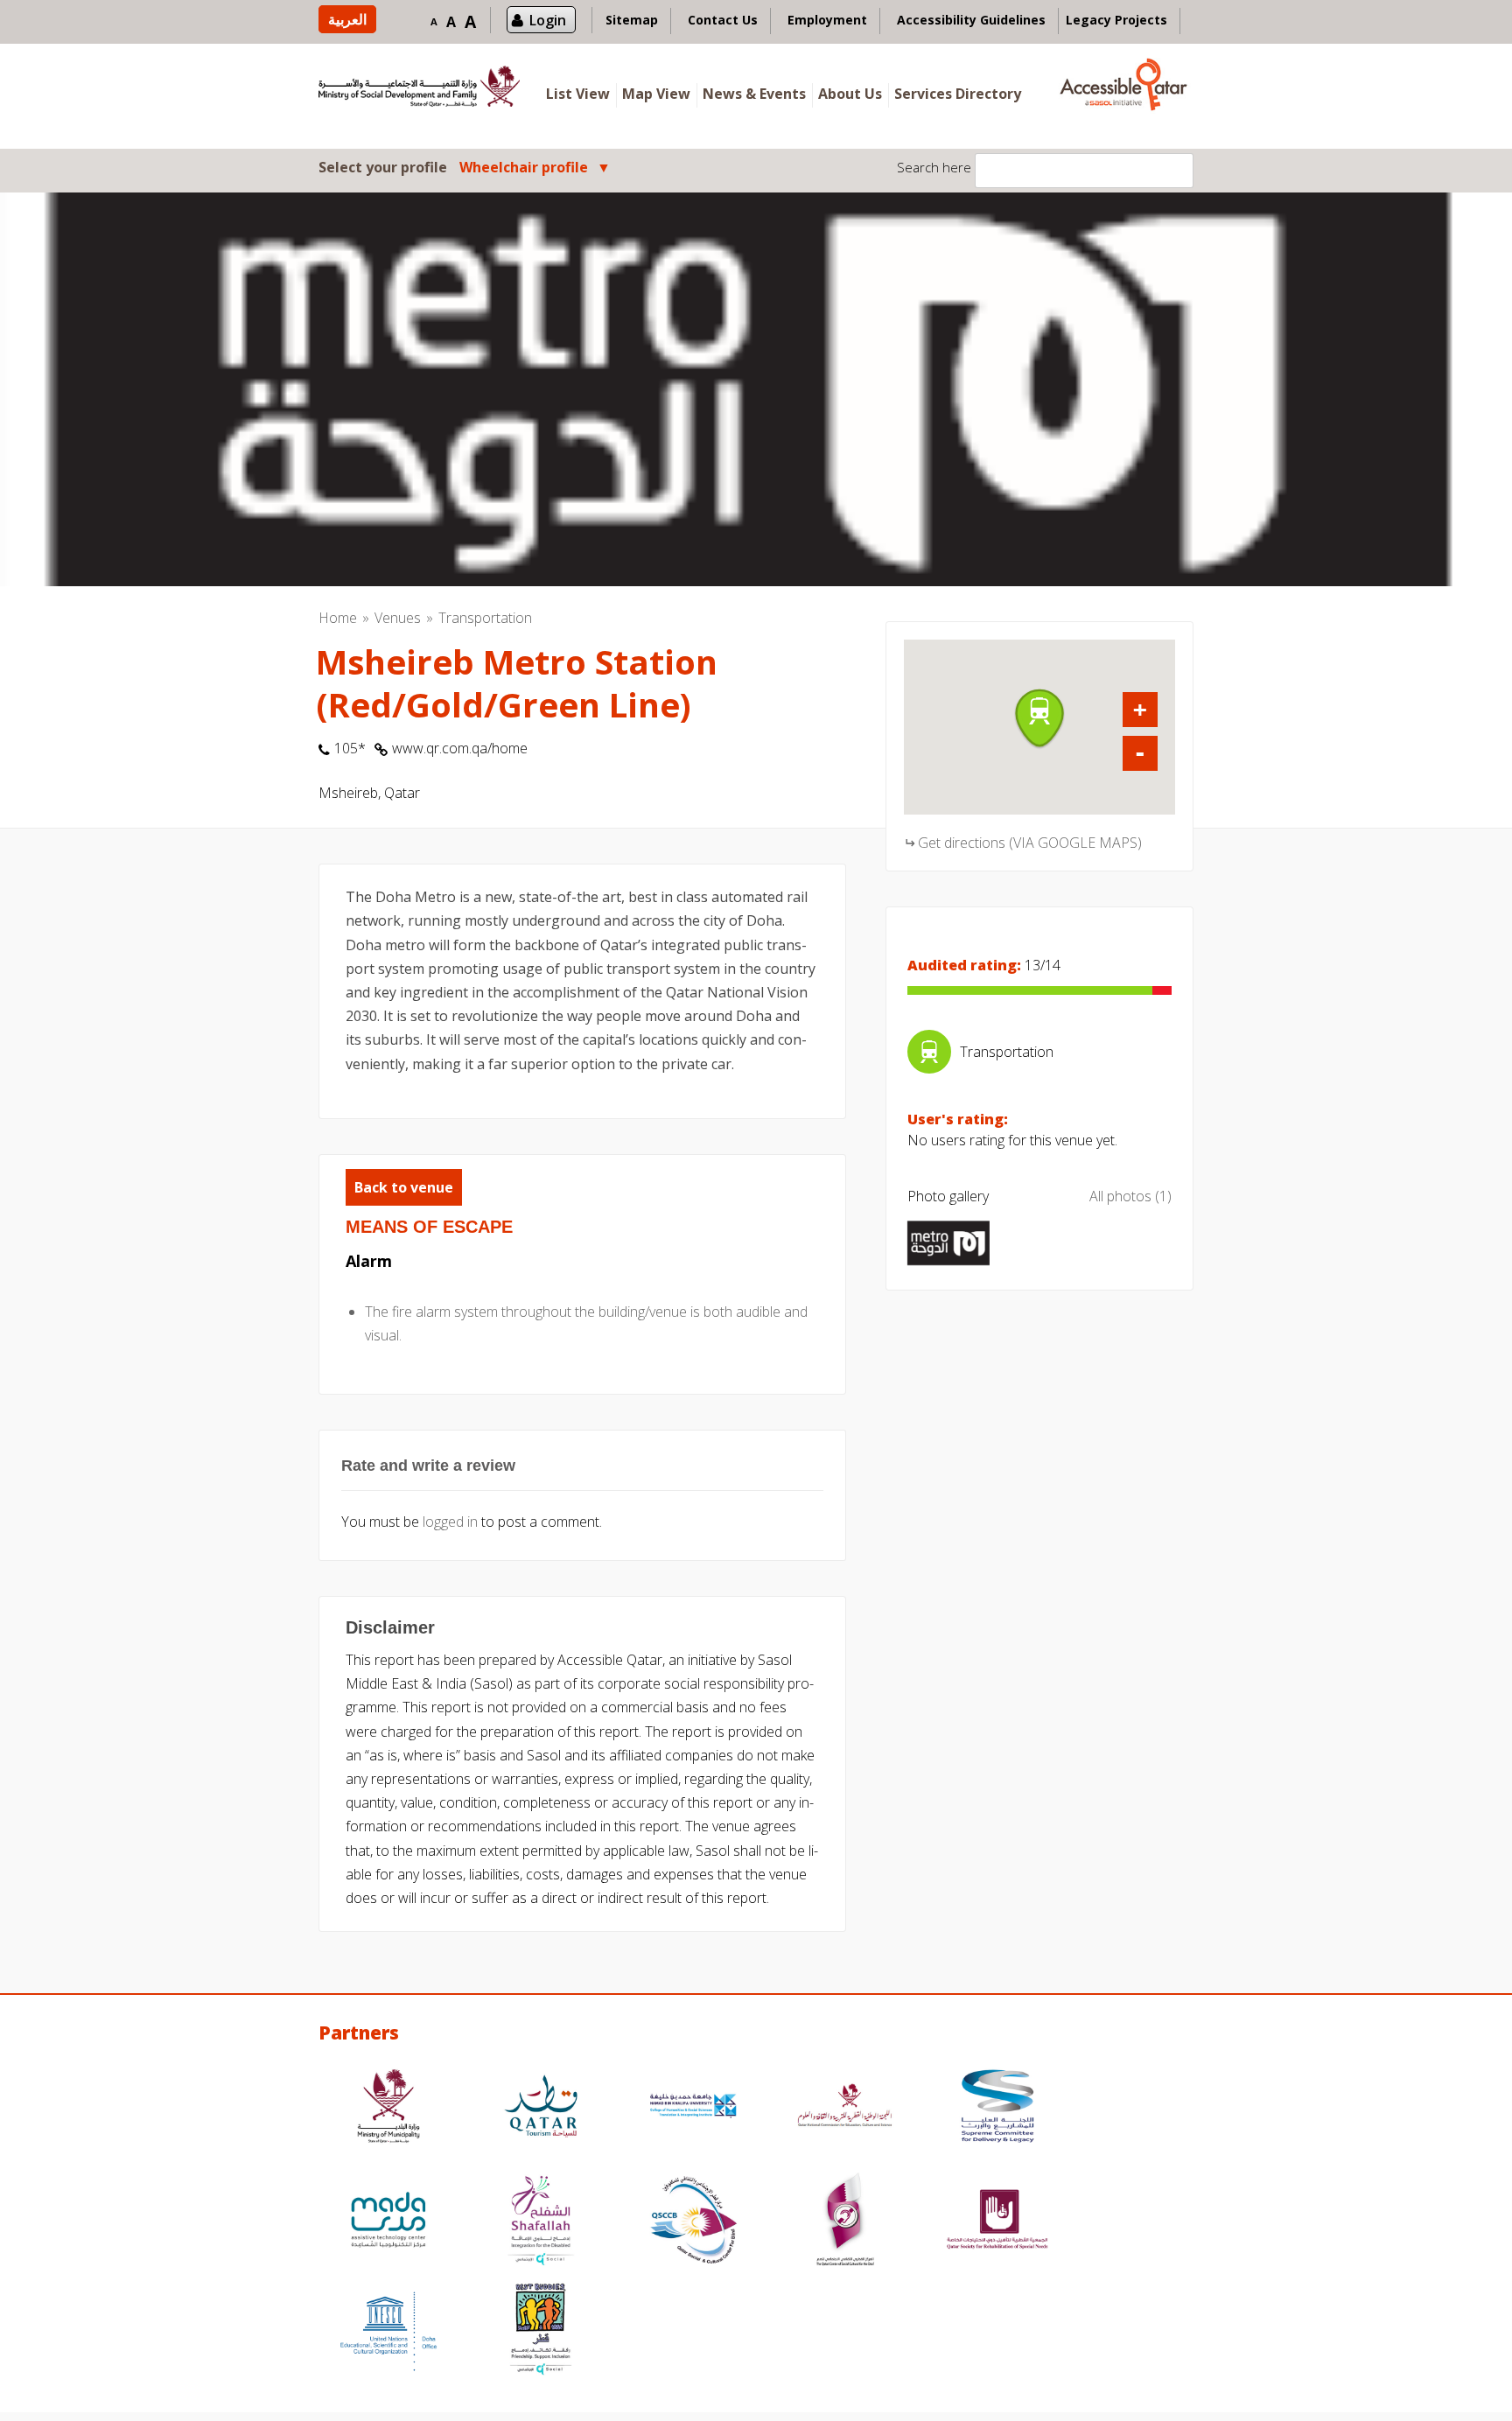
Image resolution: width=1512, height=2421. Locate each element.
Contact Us (723, 20)
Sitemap (632, 20)
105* (350, 748)
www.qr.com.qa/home (460, 748)
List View (578, 94)
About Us (850, 94)
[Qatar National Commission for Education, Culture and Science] (845, 2108)
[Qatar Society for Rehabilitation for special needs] (997, 2222)
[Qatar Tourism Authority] (541, 2108)
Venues (398, 618)
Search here (934, 167)
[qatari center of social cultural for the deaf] (845, 2222)
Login (548, 20)
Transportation (485, 618)
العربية (347, 19)
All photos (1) (1130, 1196)
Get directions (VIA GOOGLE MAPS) (1030, 843)
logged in (450, 1522)
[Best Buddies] (541, 2331)
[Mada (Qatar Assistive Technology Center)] (388, 2222)
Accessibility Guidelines (971, 20)
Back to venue (404, 1187)
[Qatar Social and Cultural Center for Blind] (693, 2222)
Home (338, 618)
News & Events (754, 94)
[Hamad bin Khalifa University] (693, 2108)
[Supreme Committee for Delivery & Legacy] (997, 2108)
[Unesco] (388, 2331)
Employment (827, 20)
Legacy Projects (1116, 20)
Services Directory (958, 94)
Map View (656, 94)
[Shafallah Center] (541, 2222)
